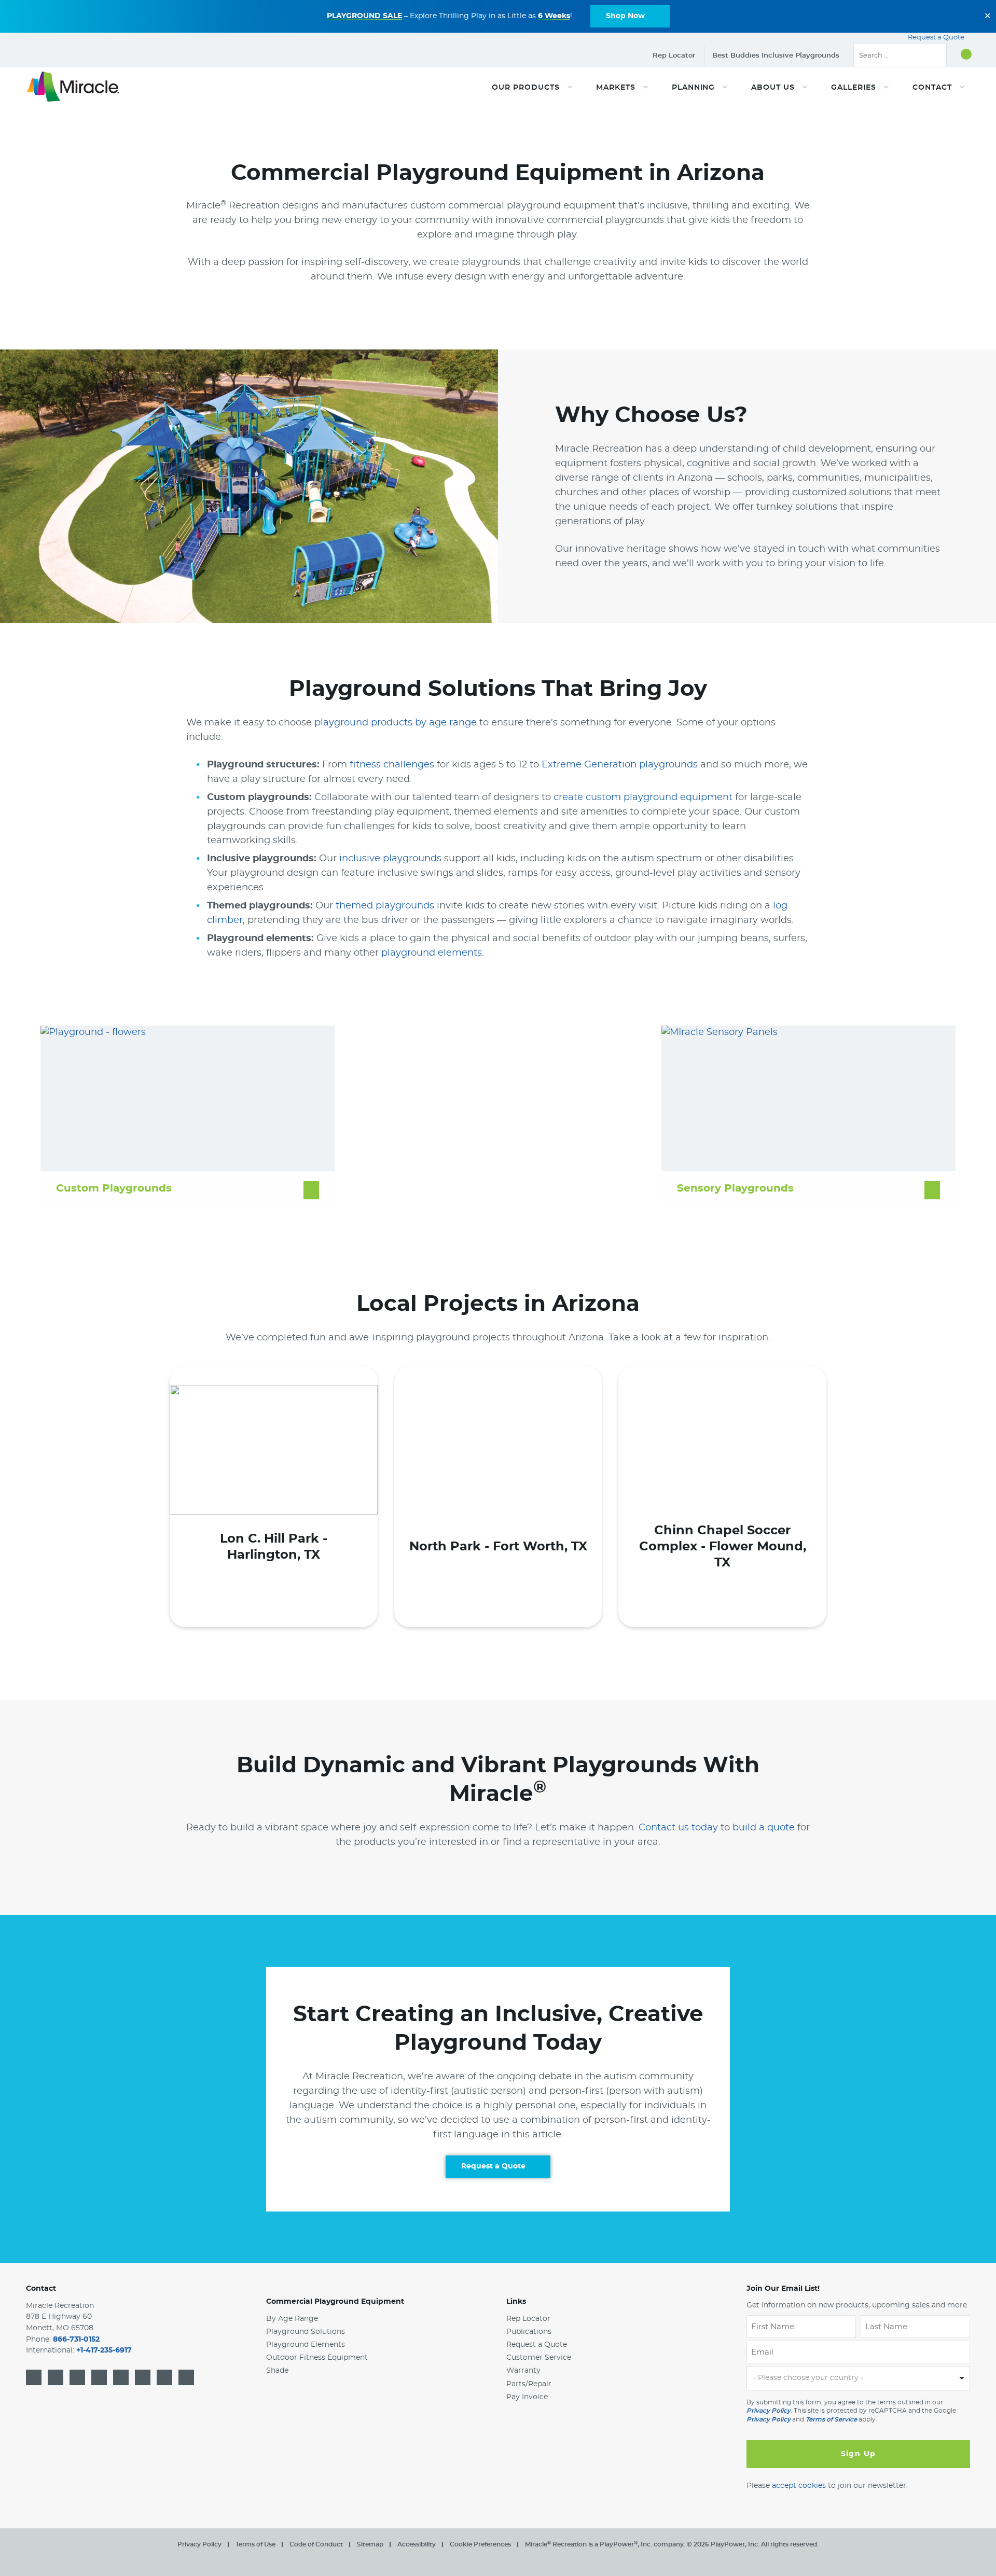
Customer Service (539, 2358)
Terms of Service (831, 2419)
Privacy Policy (769, 2411)
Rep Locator (674, 56)
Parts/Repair (529, 2384)
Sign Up (859, 2454)
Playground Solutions (306, 2332)
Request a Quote (937, 38)
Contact (41, 2289)
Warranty (523, 2371)
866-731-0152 (76, 2340)
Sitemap (370, 2544)
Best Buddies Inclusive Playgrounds (776, 56)
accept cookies (799, 2486)
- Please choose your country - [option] (808, 2378)
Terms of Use (255, 2544)
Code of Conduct (316, 2544)
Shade (277, 2371)
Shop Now (625, 16)
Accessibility (417, 2544)
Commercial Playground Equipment (335, 2302)
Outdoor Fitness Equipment (317, 2358)
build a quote (764, 1828)
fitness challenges (392, 765)
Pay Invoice (527, 2397)
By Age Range (292, 2319)
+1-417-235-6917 (104, 2351)
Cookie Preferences (480, 2544)
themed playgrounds (385, 906)
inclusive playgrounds (390, 859)
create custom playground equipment (643, 797)
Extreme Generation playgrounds (620, 765)
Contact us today (678, 1828)
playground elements (432, 953)
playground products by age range (396, 723)
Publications (529, 2332)
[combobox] (858, 2379)
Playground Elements (306, 2345)
